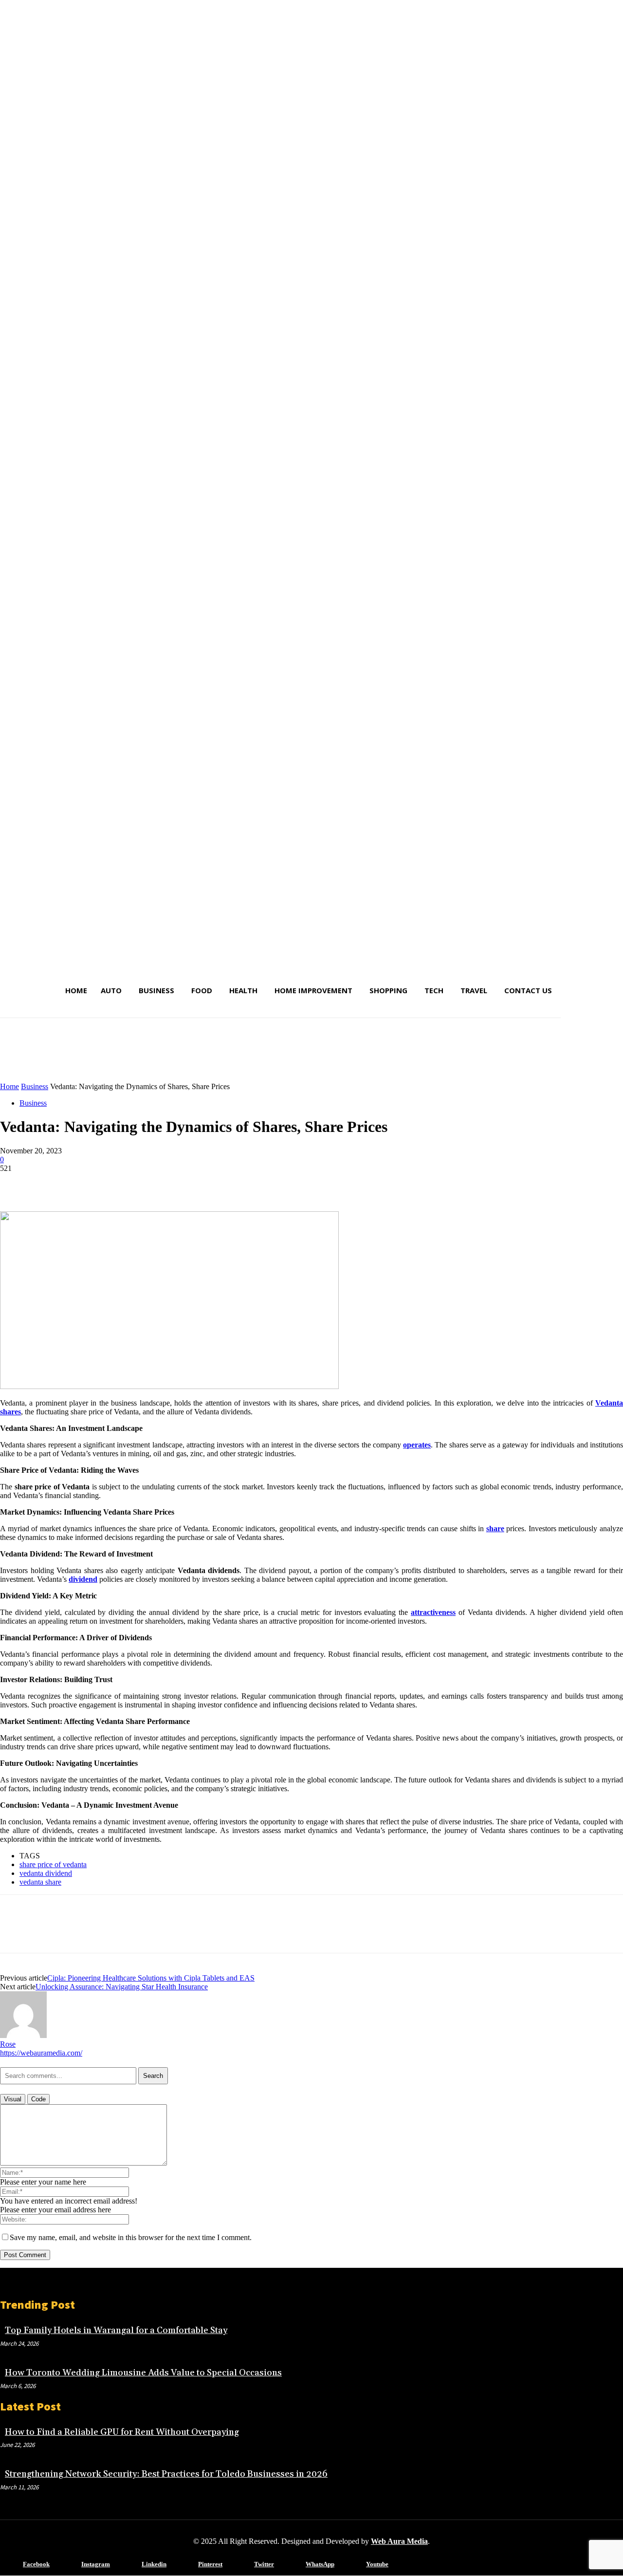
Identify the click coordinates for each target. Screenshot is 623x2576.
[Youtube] (352, 2565)
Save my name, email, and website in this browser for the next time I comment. (131, 2237)
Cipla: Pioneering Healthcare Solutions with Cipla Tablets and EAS (151, 1978)
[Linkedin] (127, 2565)
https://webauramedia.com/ (41, 2053)
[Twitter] (51, 1183)
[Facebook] (16, 1183)
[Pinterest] (86, 1183)
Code (38, 2099)
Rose (8, 2044)
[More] (157, 1183)
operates (417, 1445)
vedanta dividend (46, 1873)
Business (35, 1086)
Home (9, 1086)
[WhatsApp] (121, 1183)
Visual (13, 2099)
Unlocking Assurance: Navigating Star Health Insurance (122, 1987)
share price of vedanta (53, 1864)
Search (153, 2076)
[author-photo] (23, 2035)
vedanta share (40, 1882)
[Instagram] (67, 2565)
